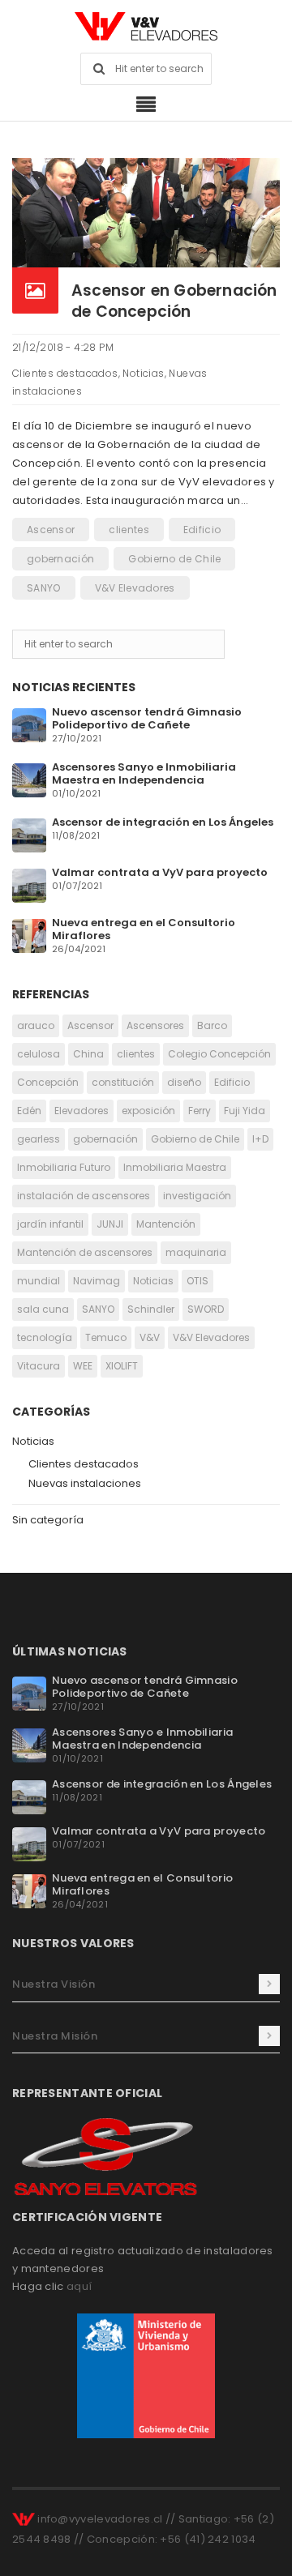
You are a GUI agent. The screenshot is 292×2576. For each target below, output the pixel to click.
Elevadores (82, 1111)
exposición (148, 1111)
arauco (36, 1025)
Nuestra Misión (55, 2036)
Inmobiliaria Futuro (64, 1167)
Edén (29, 1111)
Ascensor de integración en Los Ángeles (163, 822)
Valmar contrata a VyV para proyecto (160, 872)
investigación (197, 1196)
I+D (260, 1139)
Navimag (97, 1281)
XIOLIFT (122, 1366)
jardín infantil (50, 1224)
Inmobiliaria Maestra (175, 1167)
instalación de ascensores (84, 1196)
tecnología (45, 1337)
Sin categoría (48, 1520)
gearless (39, 1139)
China (88, 1054)
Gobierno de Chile (174, 559)
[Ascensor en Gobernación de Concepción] (146, 212)
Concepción (48, 1082)
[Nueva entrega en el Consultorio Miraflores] (29, 935)
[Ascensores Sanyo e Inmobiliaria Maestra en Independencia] (29, 779)
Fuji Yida (245, 1111)
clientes (129, 530)
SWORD (206, 1309)
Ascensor (51, 530)
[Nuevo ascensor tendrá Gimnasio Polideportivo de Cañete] (29, 724)
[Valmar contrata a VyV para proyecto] (29, 884)
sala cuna (43, 1309)
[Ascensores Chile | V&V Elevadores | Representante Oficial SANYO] (146, 26)
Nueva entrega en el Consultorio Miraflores (144, 929)
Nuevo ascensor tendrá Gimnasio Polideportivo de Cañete (147, 718)
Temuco (106, 1337)
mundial (39, 1281)
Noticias (143, 373)
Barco (212, 1025)
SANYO (44, 588)
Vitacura (39, 1366)
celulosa (39, 1054)
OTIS (198, 1281)
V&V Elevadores (135, 588)
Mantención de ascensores (85, 1252)
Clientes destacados (65, 373)
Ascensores (155, 1025)
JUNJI (110, 1224)
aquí (79, 2286)
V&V (150, 1337)
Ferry (200, 1111)
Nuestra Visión (54, 1984)
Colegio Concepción (219, 1054)
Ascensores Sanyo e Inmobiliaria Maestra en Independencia (144, 773)
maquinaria (196, 1252)
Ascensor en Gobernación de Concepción (174, 301)
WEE (83, 1366)
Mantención (166, 1224)
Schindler (151, 1309)
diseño (184, 1082)
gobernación (60, 559)
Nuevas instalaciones (85, 1483)
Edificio (202, 530)
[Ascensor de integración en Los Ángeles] (29, 834)
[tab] (146, 1984)
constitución (123, 1082)
